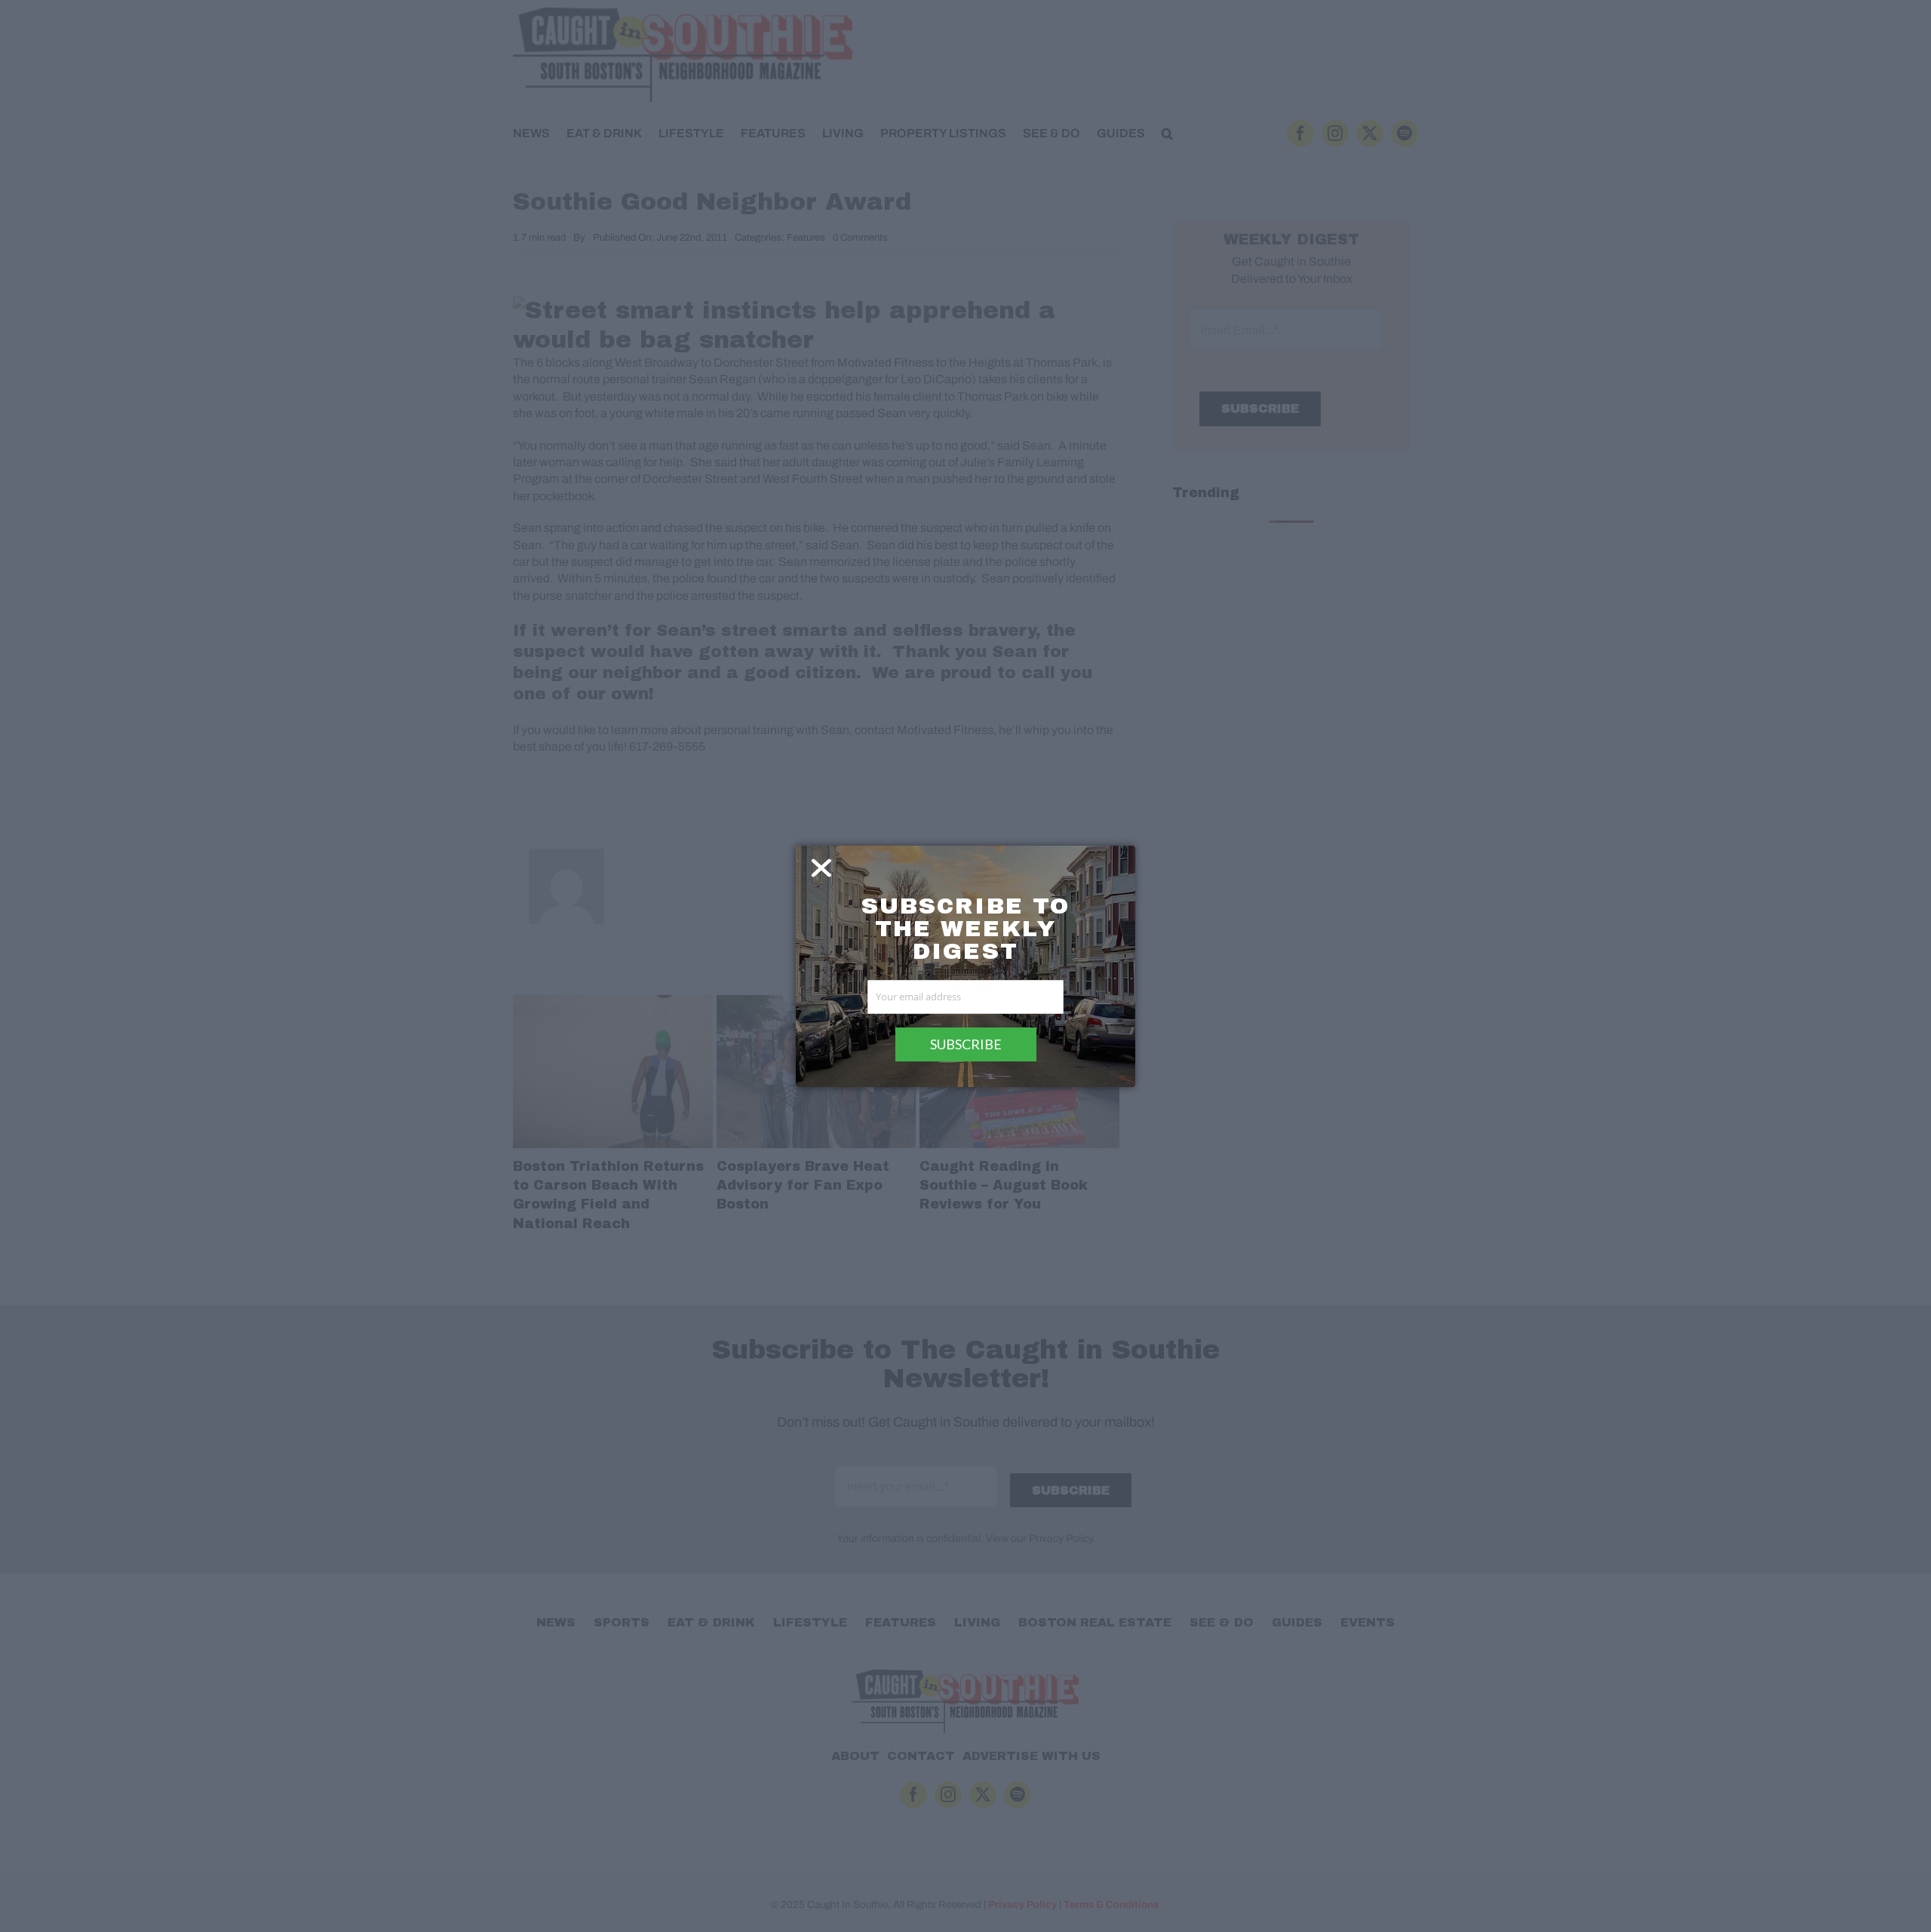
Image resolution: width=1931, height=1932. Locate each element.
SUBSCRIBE (966, 1044)
